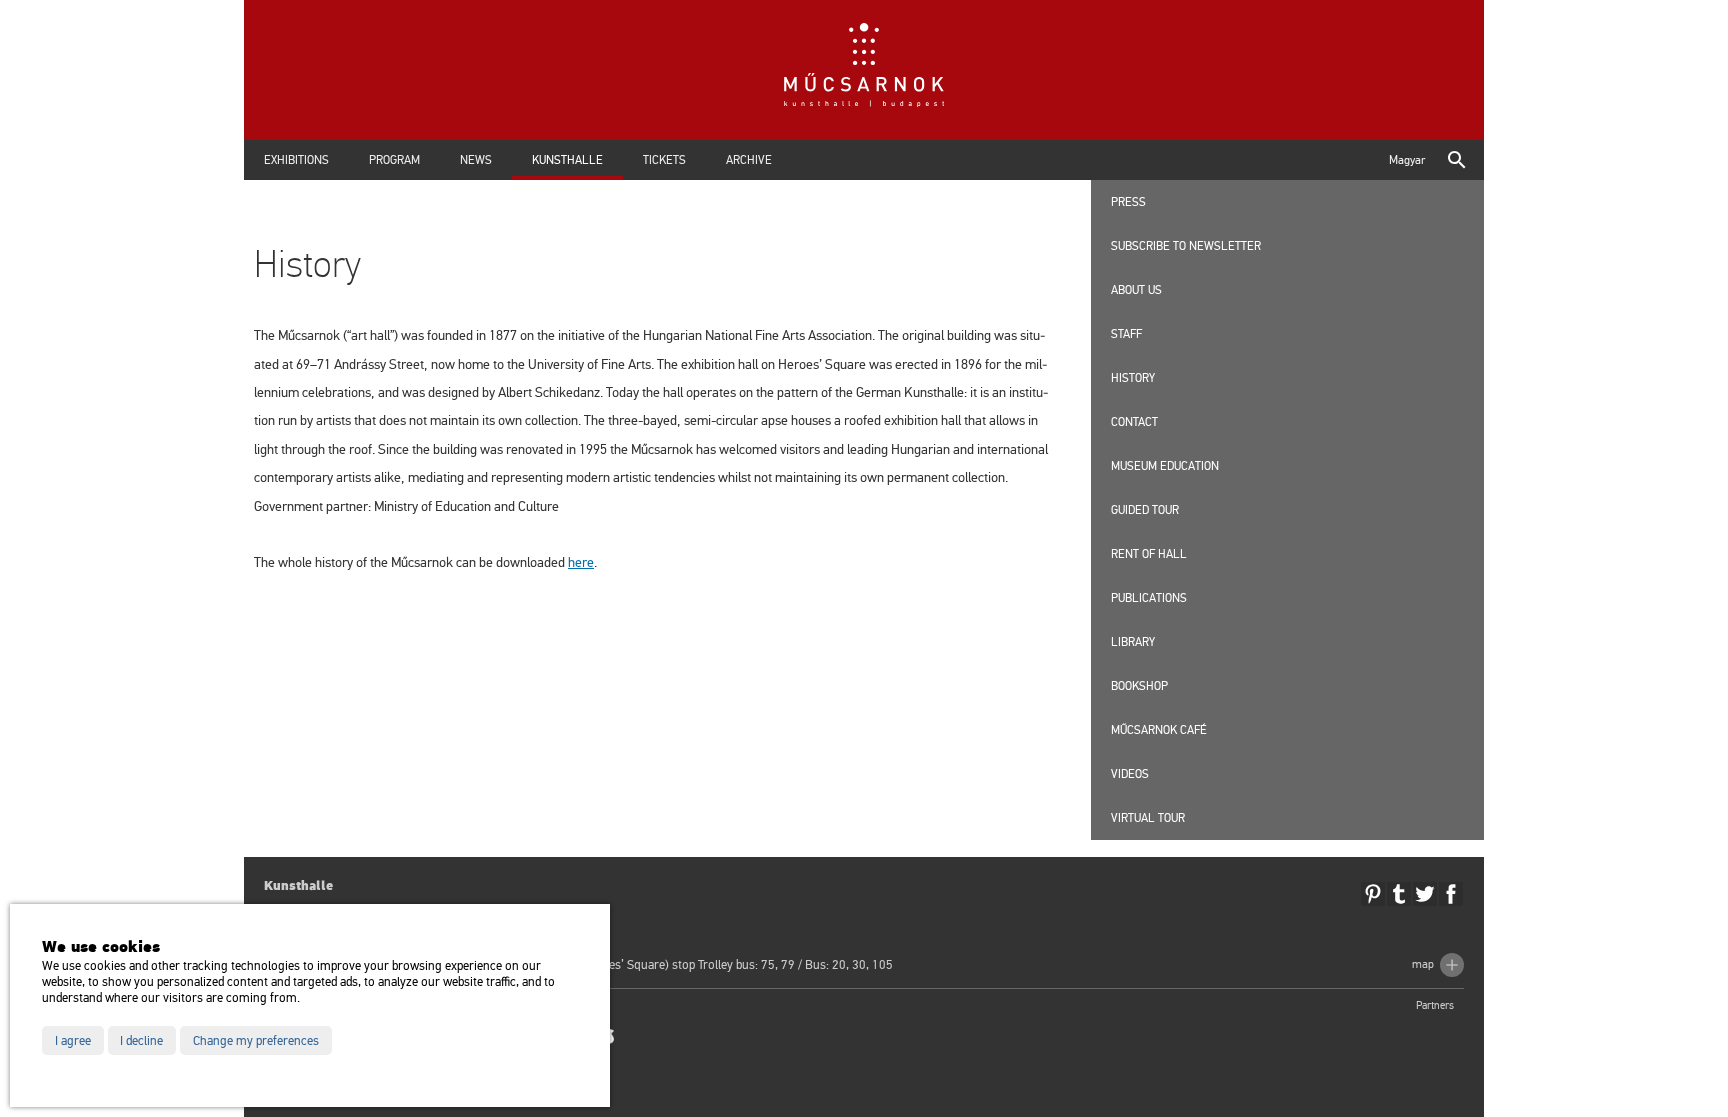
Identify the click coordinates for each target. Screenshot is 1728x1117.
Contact (1134, 422)
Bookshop (1139, 686)
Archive (749, 160)
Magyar (1407, 160)
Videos (1130, 774)
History (1133, 378)
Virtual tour (1148, 818)
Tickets (664, 160)
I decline (141, 1041)
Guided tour (1145, 510)
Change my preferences (256, 1041)
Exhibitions (296, 160)
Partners (1435, 1005)
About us (1136, 290)
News (476, 160)
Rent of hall (1149, 554)
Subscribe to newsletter (1186, 246)
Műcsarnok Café (1159, 730)
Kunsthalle (567, 160)
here (581, 562)
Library (1133, 642)
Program (394, 160)
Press (1128, 202)
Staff (1126, 334)
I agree (73, 1041)
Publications (1149, 598)
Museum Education (1165, 466)
